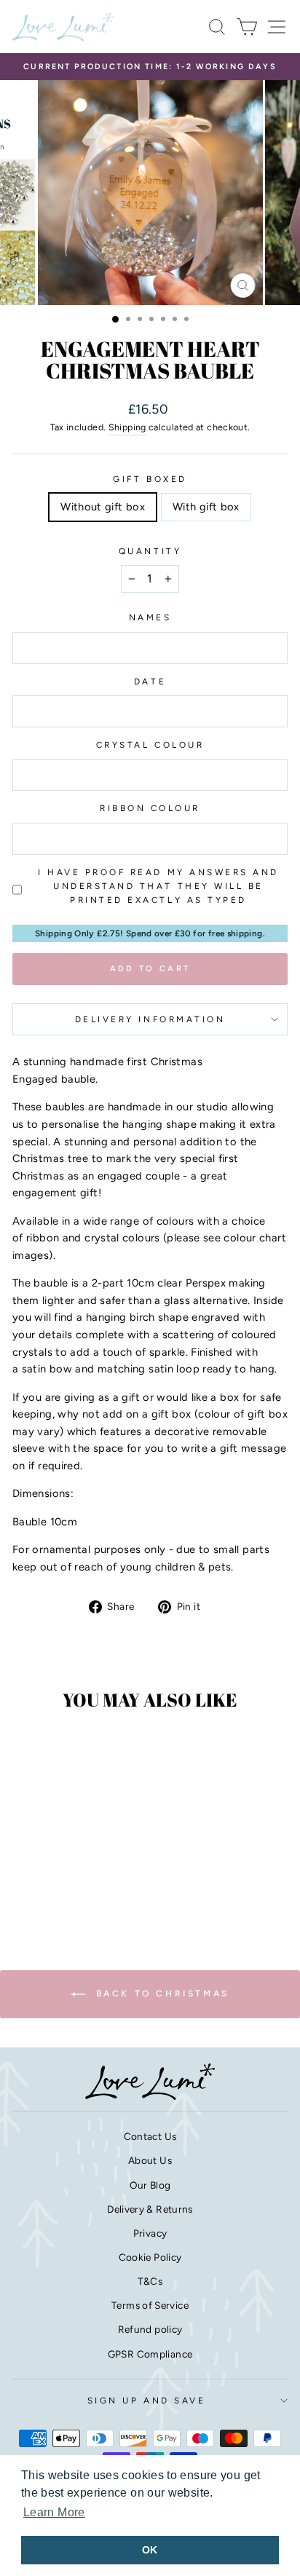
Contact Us (150, 2136)
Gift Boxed (150, 479)
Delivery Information (150, 1019)
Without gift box (103, 507)
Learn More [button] (54, 2512)
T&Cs (150, 2281)
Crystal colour (150, 745)
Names (150, 617)
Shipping (127, 427)
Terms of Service (150, 2305)
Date (150, 681)
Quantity (150, 551)
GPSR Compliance (150, 2354)
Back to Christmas (160, 1994)
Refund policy (150, 2329)
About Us (150, 2160)
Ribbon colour (150, 808)
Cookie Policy (150, 2257)
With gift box (206, 507)
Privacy (150, 2233)
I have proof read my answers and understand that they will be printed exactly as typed (158, 886)
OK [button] (150, 2550)
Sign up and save (147, 2401)
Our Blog (150, 2185)
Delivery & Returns (150, 2209)
